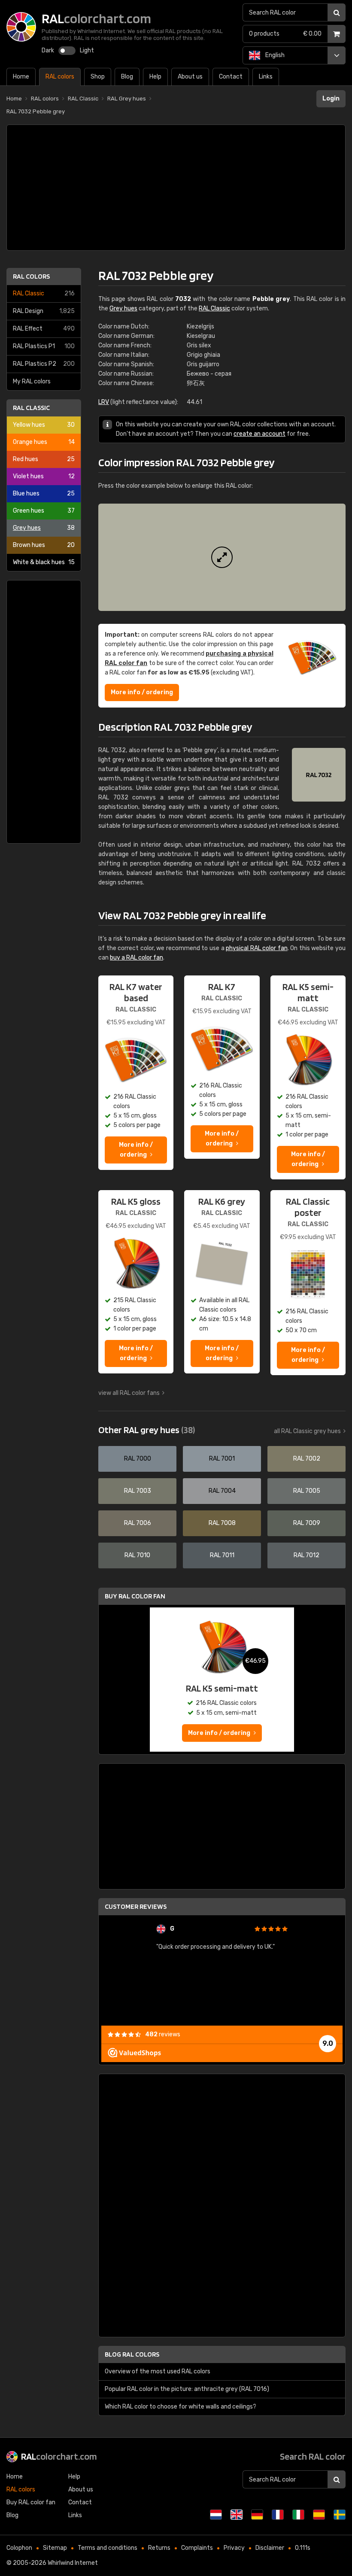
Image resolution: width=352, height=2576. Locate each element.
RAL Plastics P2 (44, 364)
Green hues (44, 511)
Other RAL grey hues (147, 1430)
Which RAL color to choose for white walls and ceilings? (181, 2407)
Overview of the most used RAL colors (158, 2371)
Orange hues (44, 442)
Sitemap (55, 2548)
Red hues (44, 459)
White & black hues (44, 562)
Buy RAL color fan (135, 1596)
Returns (159, 2548)
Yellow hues (44, 425)
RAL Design (44, 311)
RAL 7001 (222, 1459)
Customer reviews (136, 1906)
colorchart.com (59, 2456)
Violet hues (44, 476)
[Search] (337, 12)
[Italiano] (298, 2515)
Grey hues (44, 528)
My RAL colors (32, 381)
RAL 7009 (307, 1523)
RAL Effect (44, 329)
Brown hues (44, 545)
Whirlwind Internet (73, 2563)
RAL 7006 (138, 1523)
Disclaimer (270, 2548)
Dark (48, 50)
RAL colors (31, 276)
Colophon (19, 2548)
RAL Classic (44, 293)
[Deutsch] (257, 2515)
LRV (104, 402)
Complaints (197, 2548)
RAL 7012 (306, 1555)
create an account (259, 434)
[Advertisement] (176, 188)
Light (87, 50)
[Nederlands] (216, 2515)
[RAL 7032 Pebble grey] (222, 557)
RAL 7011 (222, 1555)
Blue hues (44, 494)
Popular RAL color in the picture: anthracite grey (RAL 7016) (187, 2389)
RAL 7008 (222, 1523)
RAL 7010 (137, 1555)
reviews (163, 2034)
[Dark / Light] (67, 51)
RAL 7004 (222, 1491)
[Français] (278, 2515)
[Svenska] (340, 2515)
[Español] (319, 2515)
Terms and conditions (108, 2548)
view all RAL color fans (129, 1393)
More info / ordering (142, 692)
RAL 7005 (307, 1491)
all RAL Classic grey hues (307, 1431)
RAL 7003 (138, 1491)
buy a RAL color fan (137, 958)
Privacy (234, 2548)
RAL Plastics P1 (44, 346)
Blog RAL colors (132, 2354)
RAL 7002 (307, 1459)
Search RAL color (313, 2456)
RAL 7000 (138, 1459)
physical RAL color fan (257, 948)
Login (331, 99)
